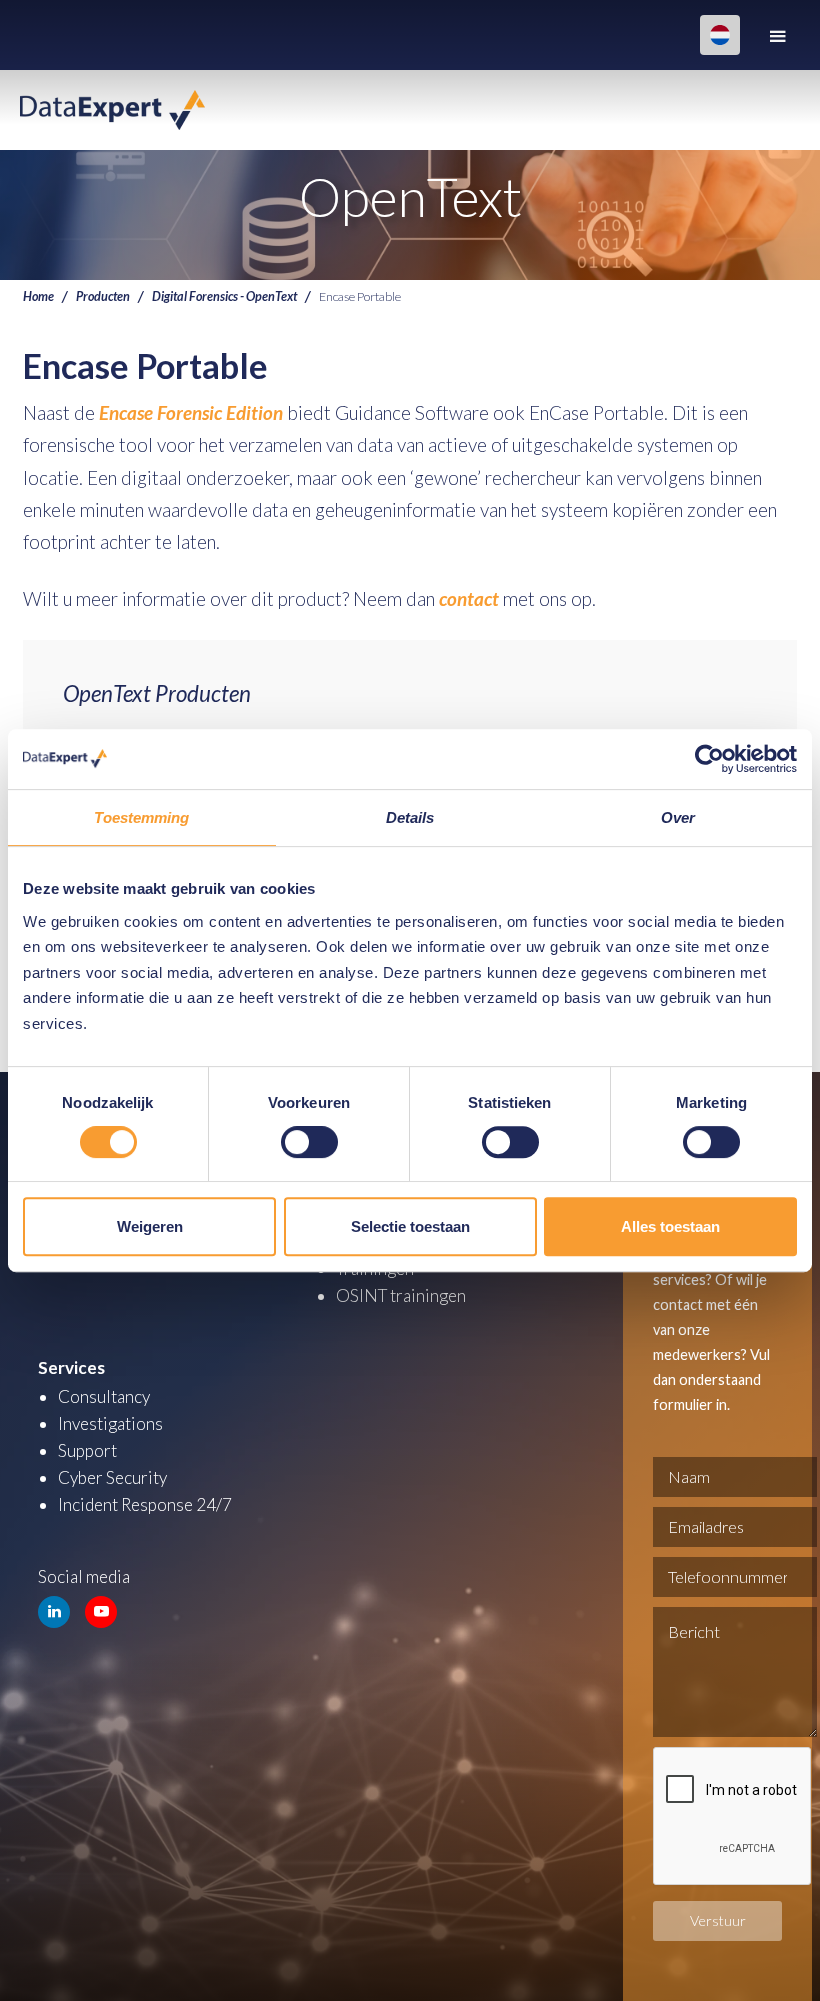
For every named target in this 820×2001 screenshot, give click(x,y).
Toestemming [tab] (141, 817)
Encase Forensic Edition (191, 412)
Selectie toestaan (410, 1226)
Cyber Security (112, 1477)
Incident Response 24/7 (145, 1504)
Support (87, 1450)
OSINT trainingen (401, 1295)
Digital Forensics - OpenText (224, 296)
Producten (103, 296)
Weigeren (150, 1226)
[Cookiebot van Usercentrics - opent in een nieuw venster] (709, 759)
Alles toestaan (670, 1226)
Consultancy (104, 1396)
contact (469, 598)
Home (38, 296)
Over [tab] (678, 817)
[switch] (309, 1142)
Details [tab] (410, 817)
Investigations (110, 1423)
